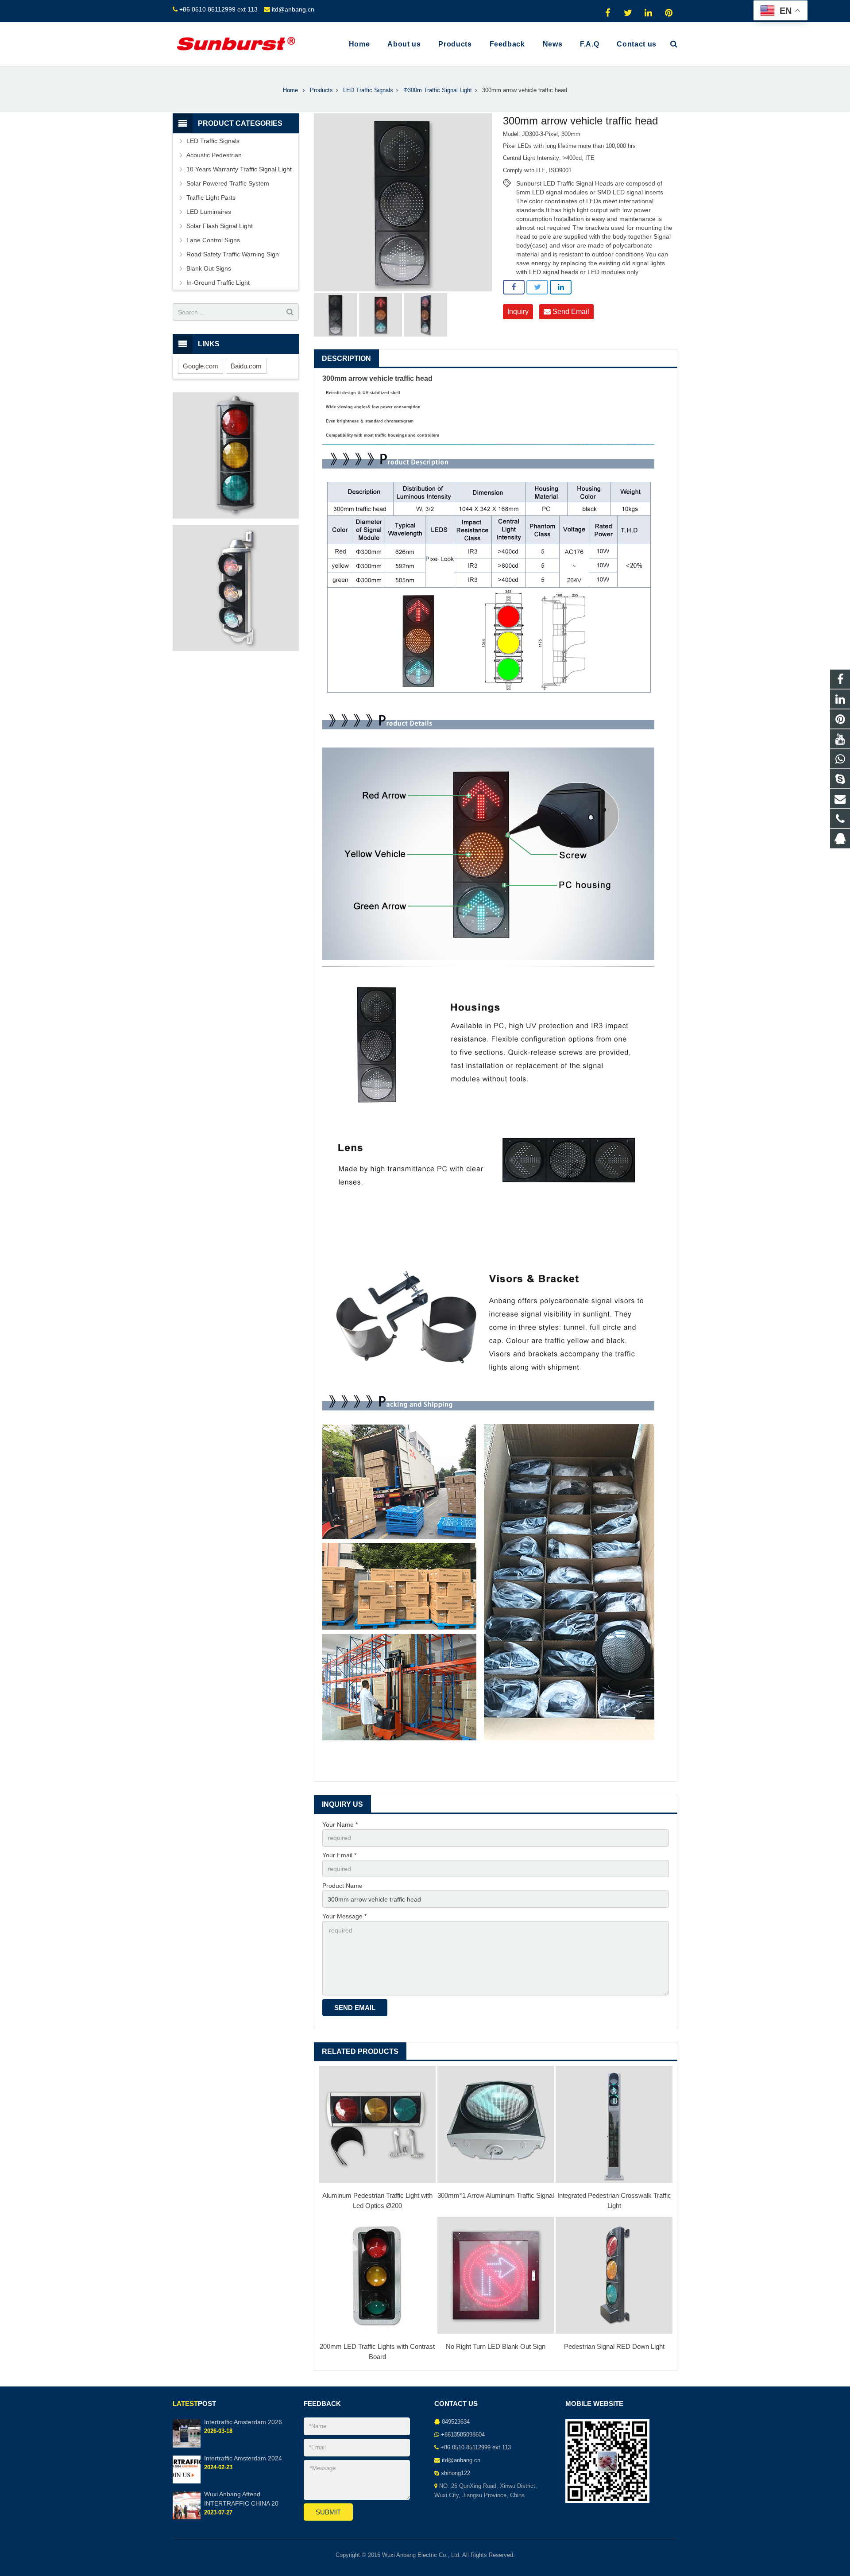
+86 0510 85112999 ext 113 (218, 9)
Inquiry (518, 312)
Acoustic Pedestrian (214, 155)
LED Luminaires (209, 212)
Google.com (201, 366)
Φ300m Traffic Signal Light (438, 90)
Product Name (342, 1886)
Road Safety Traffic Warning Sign (233, 254)
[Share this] (514, 287)
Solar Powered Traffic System (228, 183)
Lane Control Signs (213, 240)
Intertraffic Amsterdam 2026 (243, 2422)
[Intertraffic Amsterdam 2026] (187, 2446)
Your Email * (339, 1855)
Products (321, 90)
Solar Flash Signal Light (220, 226)
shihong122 (456, 2473)
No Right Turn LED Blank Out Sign (496, 2346)
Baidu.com (246, 366)
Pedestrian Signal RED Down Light (614, 2346)
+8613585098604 (463, 2435)
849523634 (456, 2422)
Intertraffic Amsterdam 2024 (243, 2458)
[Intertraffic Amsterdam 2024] (187, 2482)
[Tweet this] (537, 287)
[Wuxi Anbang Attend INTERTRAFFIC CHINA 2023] (187, 2518)
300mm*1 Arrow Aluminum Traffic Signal (496, 2195)
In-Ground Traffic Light (218, 283)
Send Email (570, 312)
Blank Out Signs (209, 268)
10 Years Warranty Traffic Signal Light (239, 169)
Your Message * (344, 1916)
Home (290, 90)
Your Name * (340, 1825)
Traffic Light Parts (211, 198)
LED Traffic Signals (368, 90)
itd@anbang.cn (293, 9)
